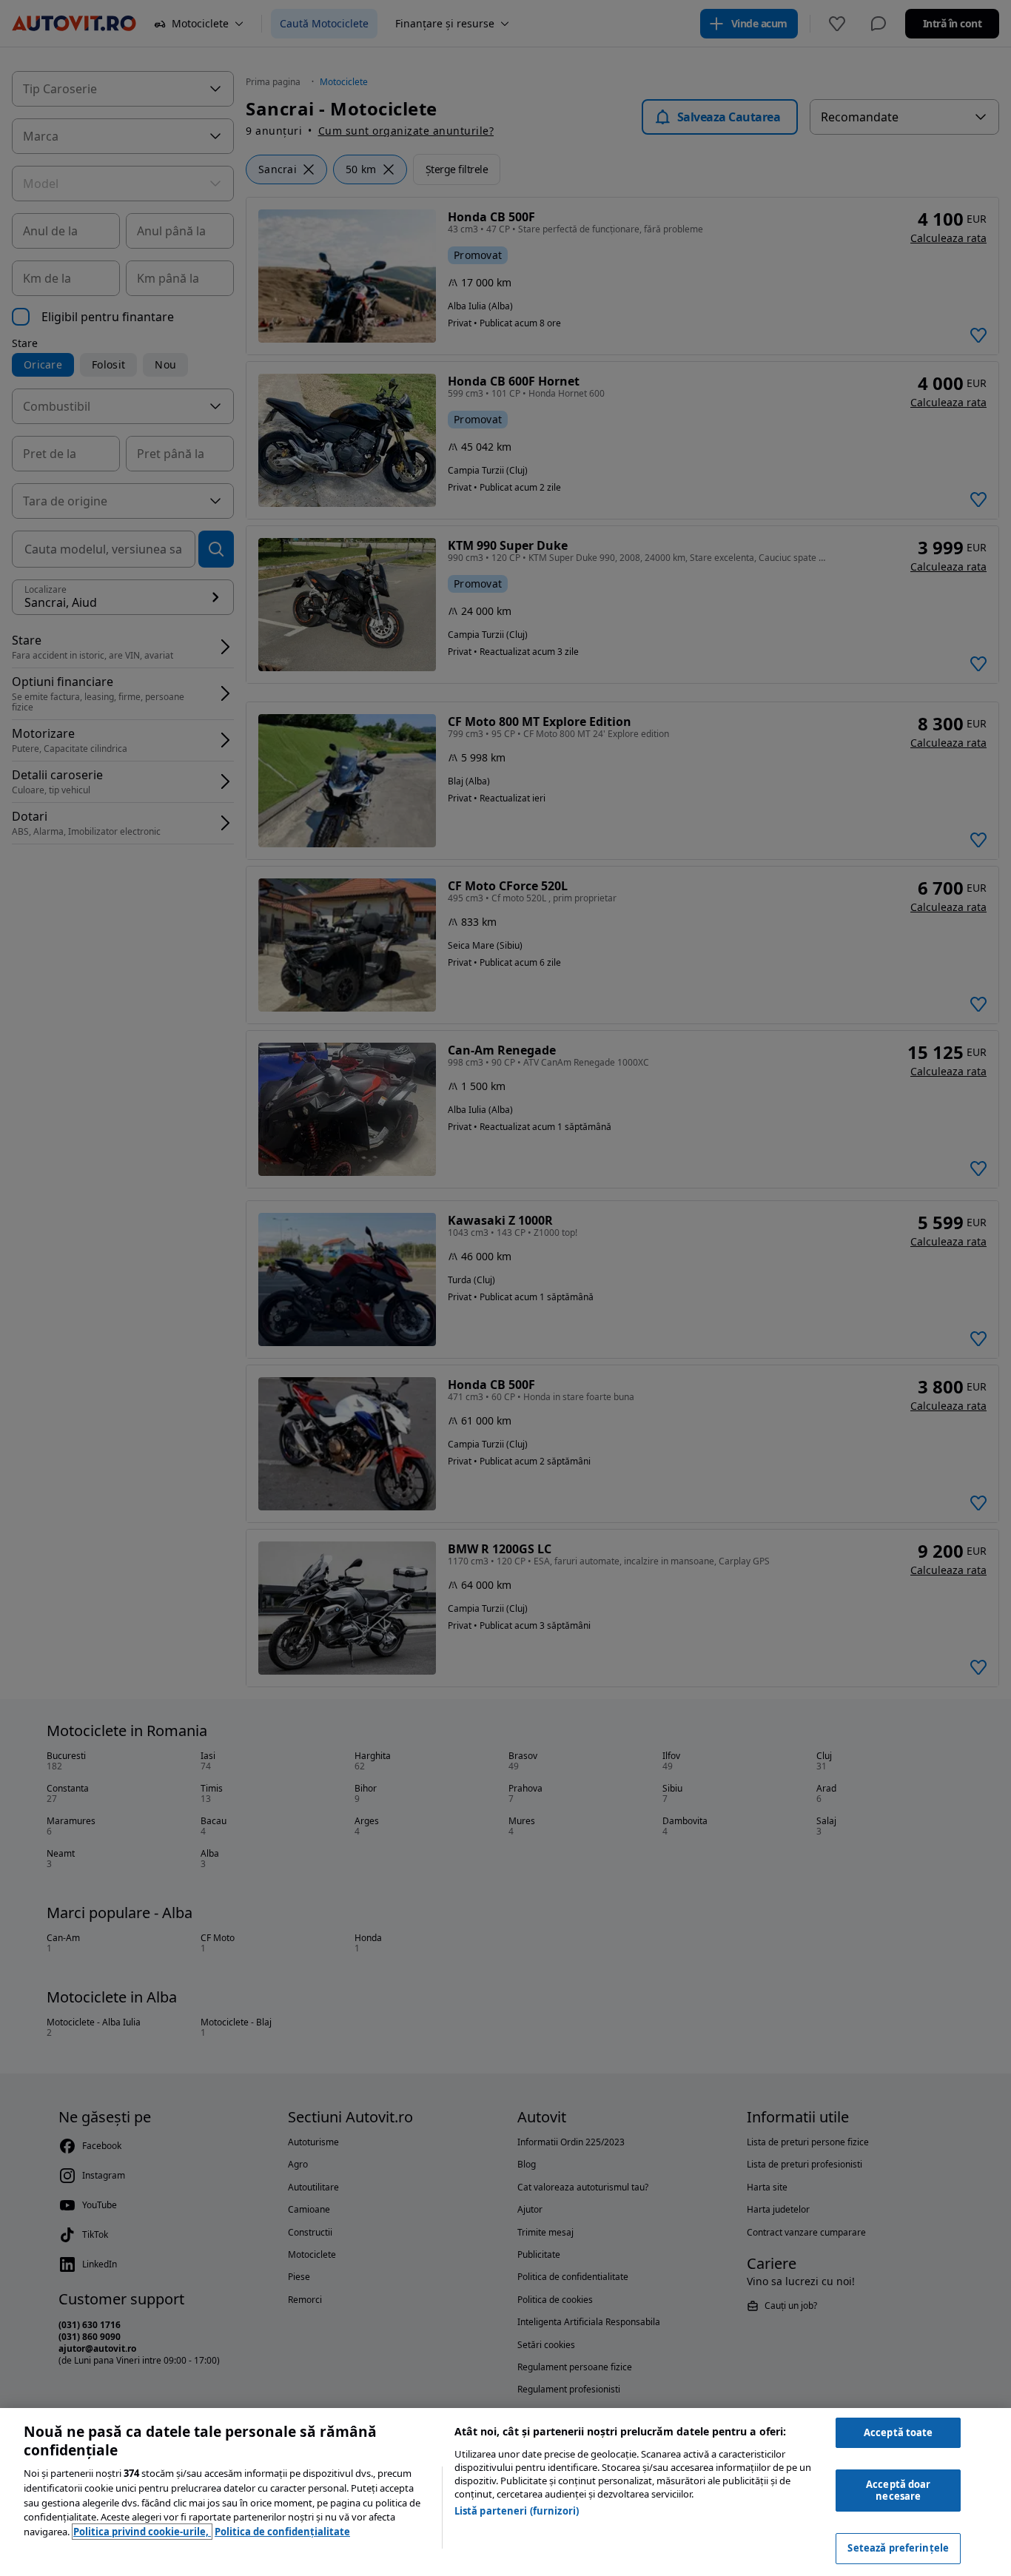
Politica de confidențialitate (282, 2532)
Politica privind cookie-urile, (142, 2532)
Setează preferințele (898, 2548)
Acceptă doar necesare (899, 2490)
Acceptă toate (899, 2432)
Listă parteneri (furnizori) (517, 2511)
